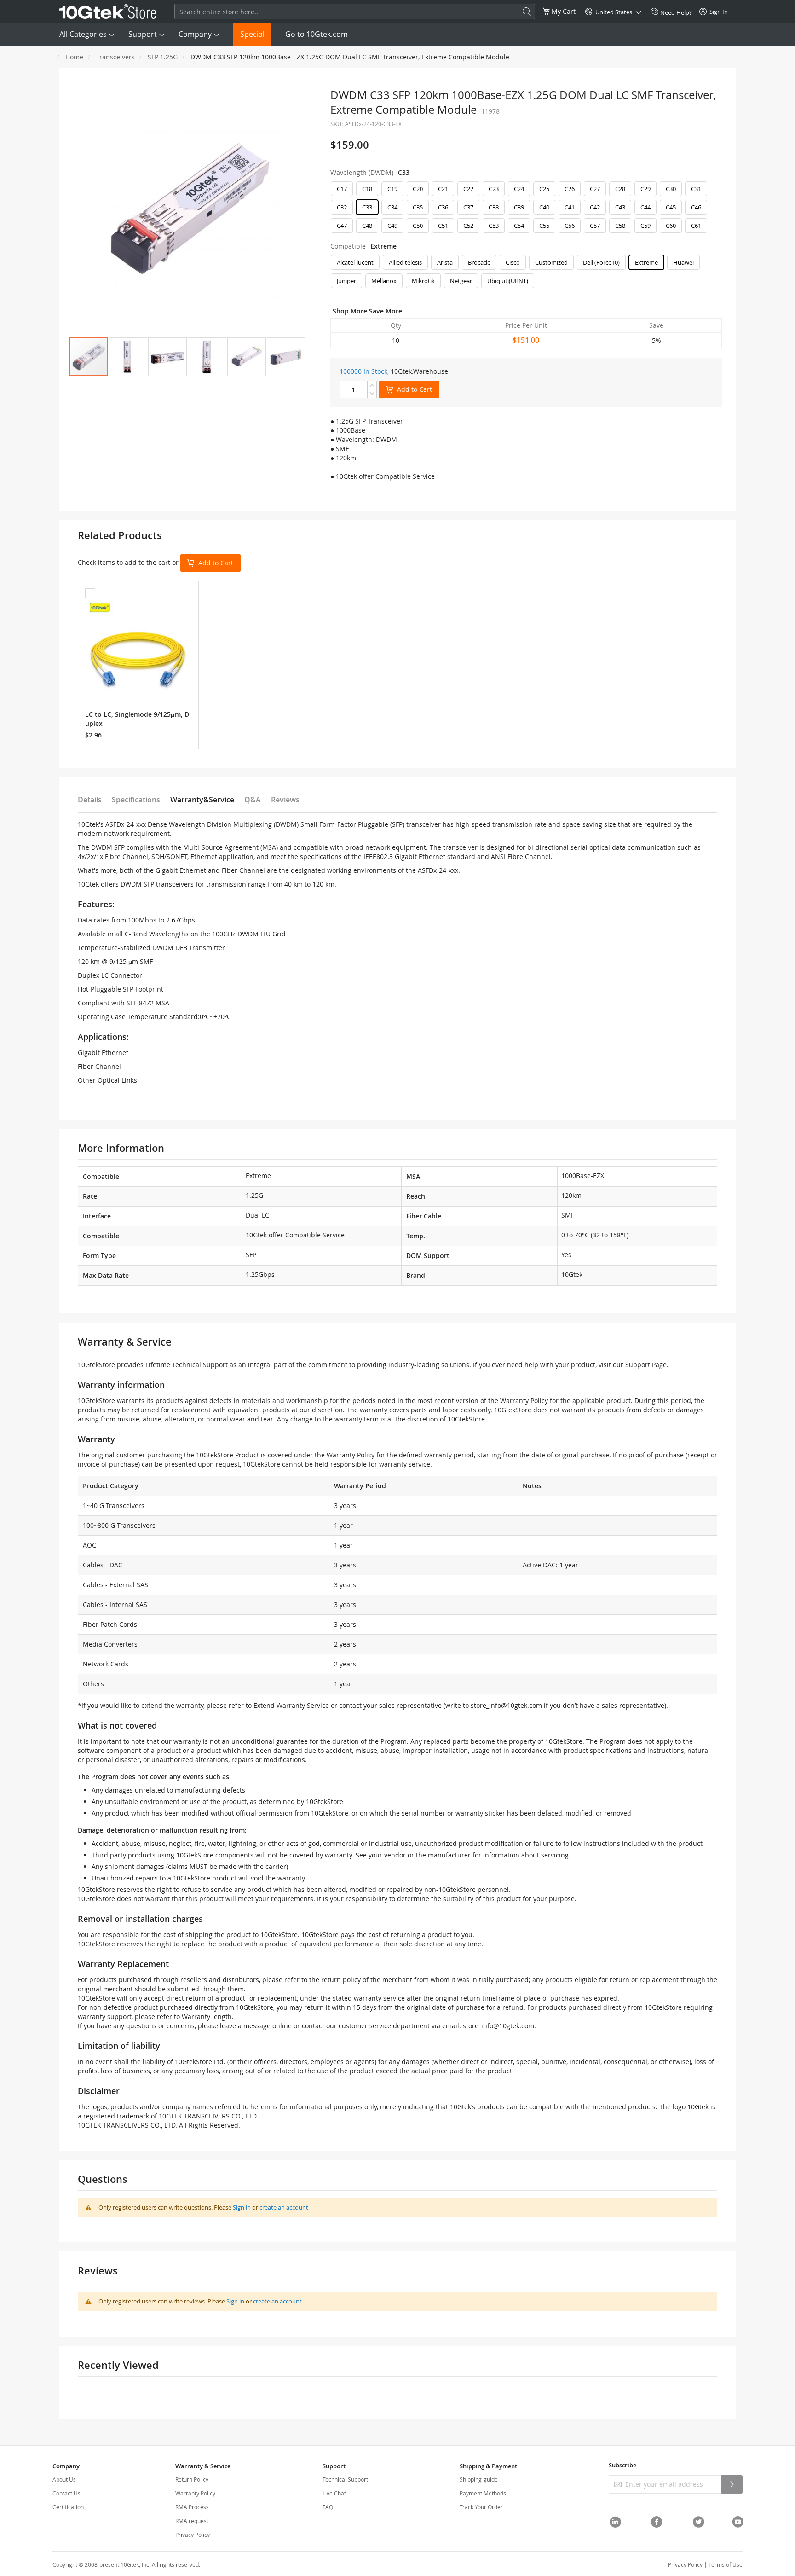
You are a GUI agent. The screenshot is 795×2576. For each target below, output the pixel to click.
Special (252, 34)
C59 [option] (645, 226)
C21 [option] (443, 189)
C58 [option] (620, 226)
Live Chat (334, 2493)
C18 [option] (367, 189)
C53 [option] (494, 226)
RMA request (192, 2521)
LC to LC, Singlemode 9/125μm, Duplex (137, 719)
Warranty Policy (195, 2493)
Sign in (242, 2207)
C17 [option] (342, 189)
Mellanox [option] (384, 281)
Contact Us (66, 2493)
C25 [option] (544, 189)
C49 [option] (392, 226)
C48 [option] (367, 226)
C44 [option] (645, 207)
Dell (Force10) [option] (601, 262)
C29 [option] (645, 189)
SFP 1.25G (163, 57)
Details (90, 800)
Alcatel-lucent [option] (355, 262)
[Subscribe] (732, 2484)
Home (74, 57)
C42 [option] (595, 207)
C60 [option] (671, 226)
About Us (64, 2479)
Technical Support (345, 2479)
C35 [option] (418, 207)
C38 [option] (494, 207)
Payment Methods (483, 2493)
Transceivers (115, 57)
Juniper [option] (346, 281)
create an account (284, 2207)
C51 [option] (443, 226)
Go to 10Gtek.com (317, 34)
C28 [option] (620, 189)
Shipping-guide (479, 2479)
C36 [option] (443, 207)
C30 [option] (671, 189)
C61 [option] (696, 226)
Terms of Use (726, 2564)
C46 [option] (696, 207)
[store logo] (108, 12)
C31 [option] (696, 189)
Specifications (136, 800)
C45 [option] (671, 207)
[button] (128, 357)
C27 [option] (595, 189)
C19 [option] (392, 189)
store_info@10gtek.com (506, 1705)
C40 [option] (544, 207)
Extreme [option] (646, 262)
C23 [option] (494, 189)
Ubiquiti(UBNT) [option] (508, 281)
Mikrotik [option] (423, 281)
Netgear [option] (461, 281)
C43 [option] (620, 207)
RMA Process (192, 2507)
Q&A (253, 800)
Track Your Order (481, 2507)
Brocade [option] (479, 262)
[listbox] (526, 209)
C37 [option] (468, 207)
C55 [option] (544, 226)
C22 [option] (468, 189)
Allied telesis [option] (405, 262)
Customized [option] (551, 262)
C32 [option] (342, 207)
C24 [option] (519, 189)
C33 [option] (367, 207)
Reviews (285, 800)
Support (143, 34)
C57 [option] (595, 226)
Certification (68, 2507)
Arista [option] (445, 262)
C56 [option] (570, 226)
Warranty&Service (202, 800)
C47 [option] (342, 226)
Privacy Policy (193, 2535)
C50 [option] (418, 226)
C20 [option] (418, 189)
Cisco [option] (513, 262)
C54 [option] (519, 226)
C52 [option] (468, 226)
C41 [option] (570, 207)
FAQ (328, 2507)
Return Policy (192, 2479)
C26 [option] (570, 189)
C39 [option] (519, 207)
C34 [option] (392, 207)
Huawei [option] (683, 262)
